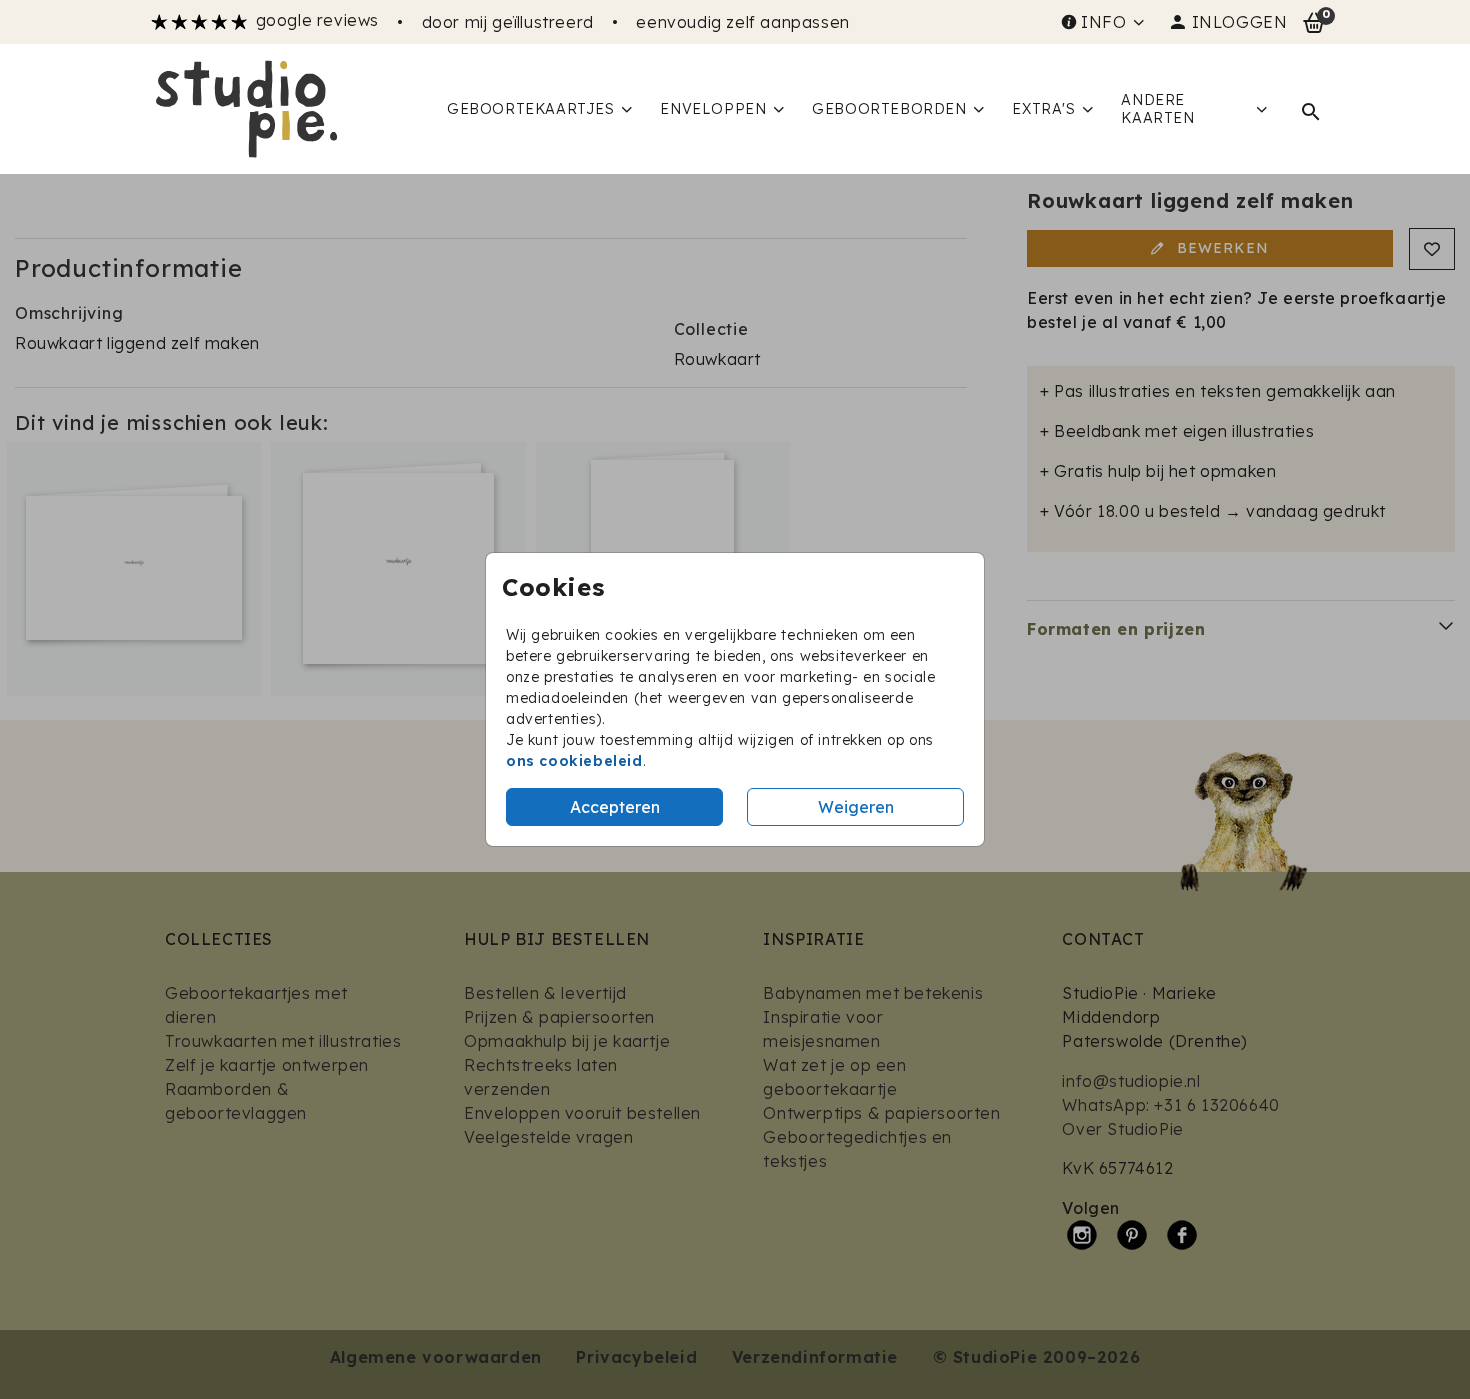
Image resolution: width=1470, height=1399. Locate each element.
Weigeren (856, 807)
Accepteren (615, 807)
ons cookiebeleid (574, 761)
